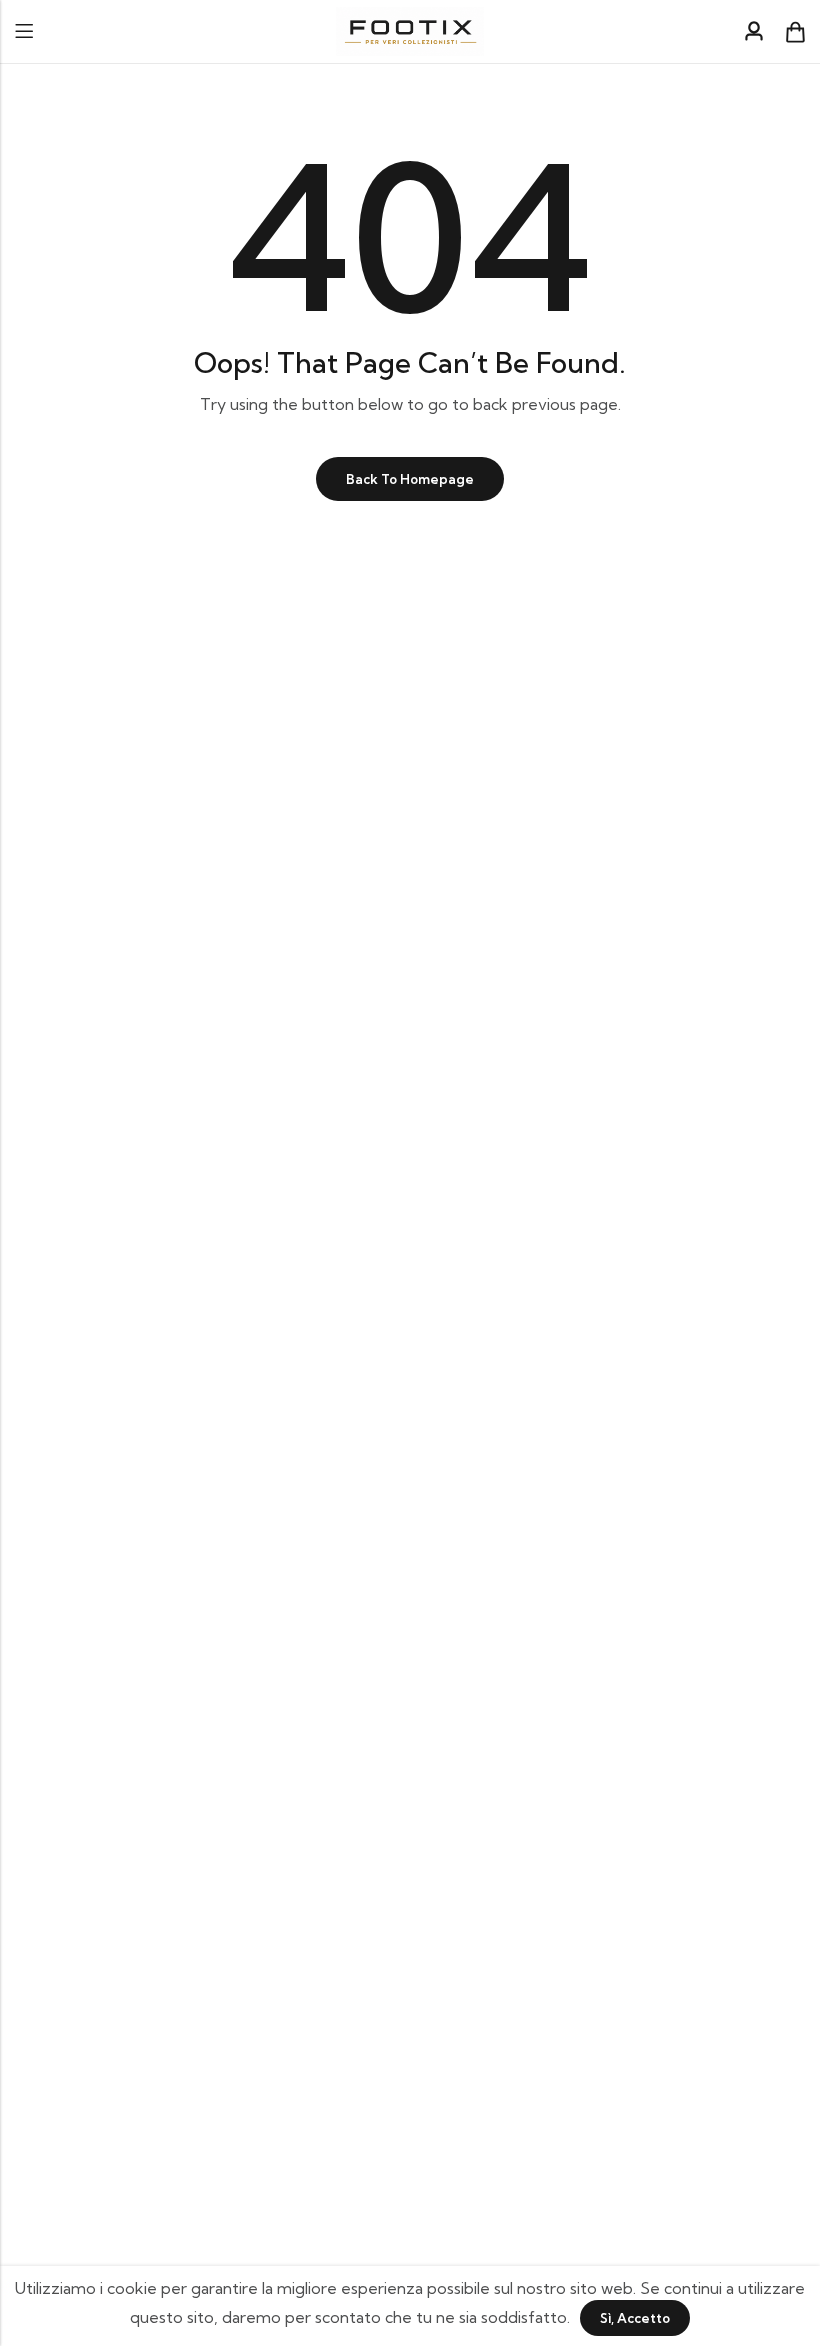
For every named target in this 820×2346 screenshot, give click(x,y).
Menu (24, 31)
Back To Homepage (410, 479)
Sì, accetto (635, 2318)
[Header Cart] (795, 32)
